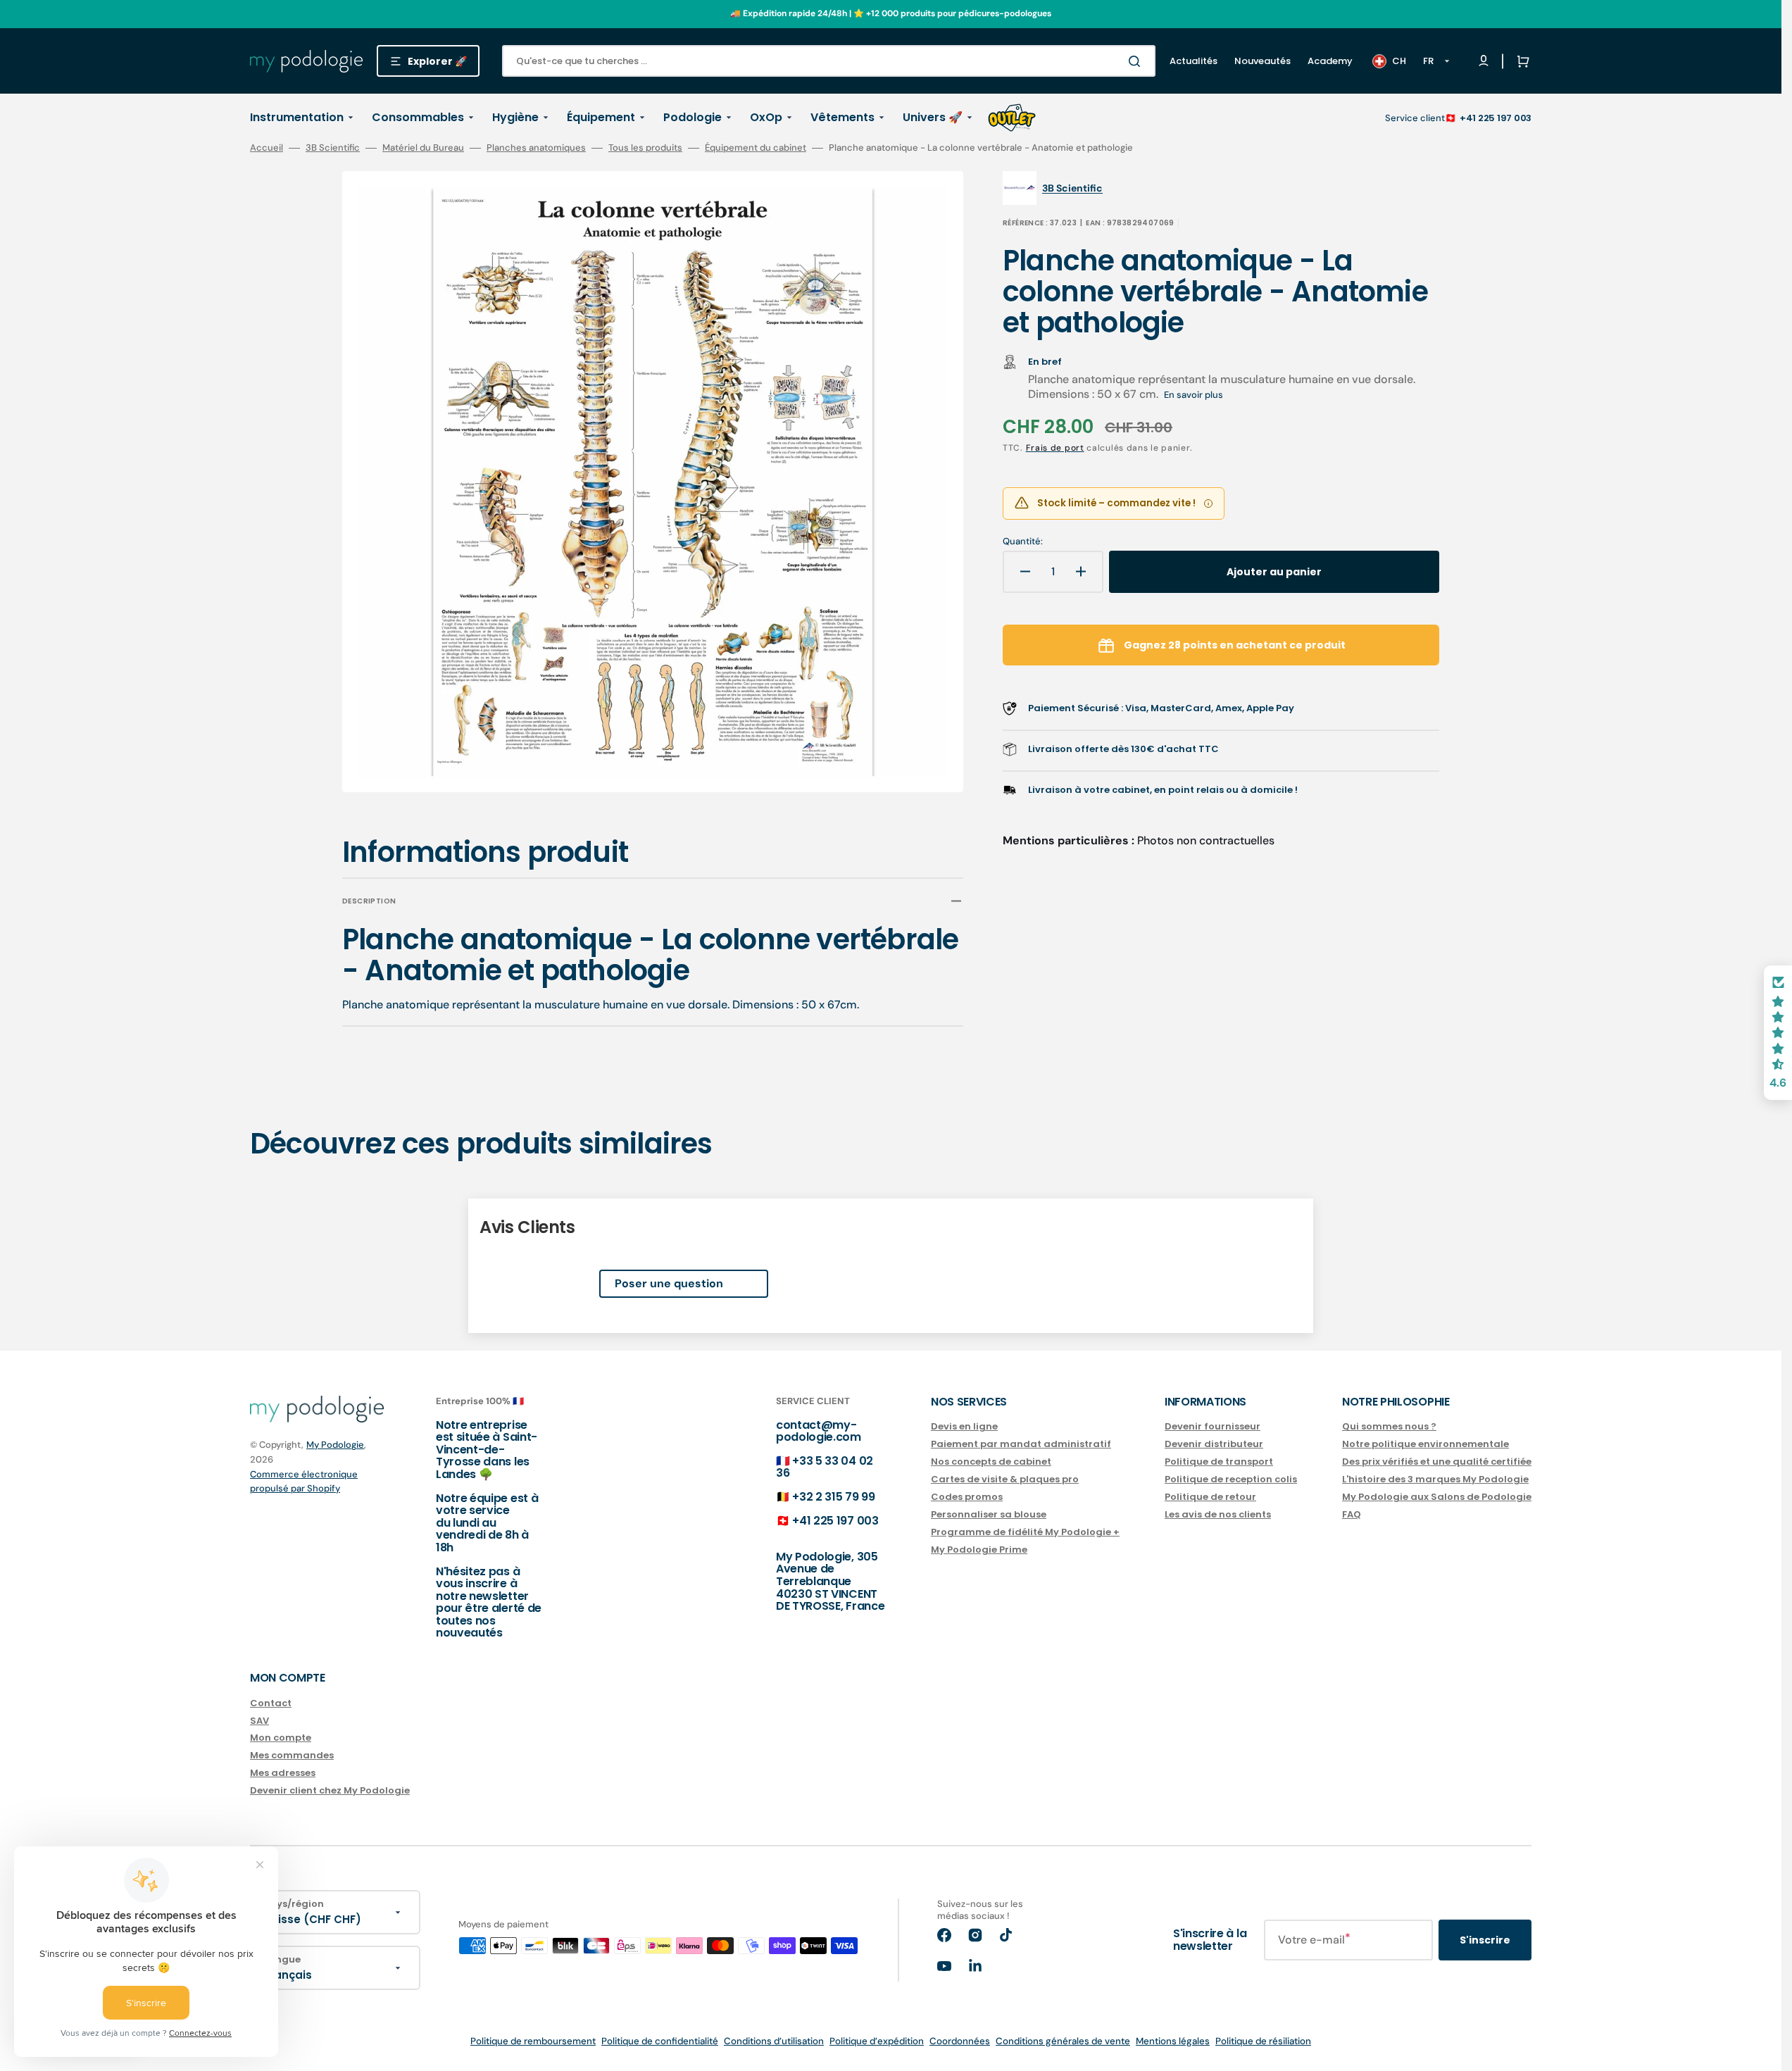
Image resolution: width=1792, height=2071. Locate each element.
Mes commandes (292, 1755)
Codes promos (967, 1497)
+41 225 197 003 (1496, 118)
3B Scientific (333, 148)
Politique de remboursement (533, 2041)
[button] (1520, 61)
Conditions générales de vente (1063, 2041)
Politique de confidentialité (660, 2041)
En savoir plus (1193, 395)
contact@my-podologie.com (819, 1431)
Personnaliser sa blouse (989, 1514)
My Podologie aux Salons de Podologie (1437, 1497)
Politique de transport (1219, 1462)
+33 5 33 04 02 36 (825, 1467)
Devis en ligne (964, 1427)
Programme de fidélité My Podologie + (1025, 1532)
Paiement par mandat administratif (1021, 1444)
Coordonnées (960, 2041)
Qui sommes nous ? (1389, 1427)
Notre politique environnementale (1426, 1444)
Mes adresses (283, 1773)
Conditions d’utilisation (774, 2041)
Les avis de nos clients (1218, 1514)
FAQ (1352, 1514)
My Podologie (335, 1445)
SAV (259, 1721)
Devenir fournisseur (1213, 1427)
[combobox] (829, 61)
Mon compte (281, 1738)
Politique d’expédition (877, 2041)
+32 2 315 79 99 (833, 1497)
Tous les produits (645, 148)
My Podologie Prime (979, 1550)
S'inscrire (1485, 1940)
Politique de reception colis (1231, 1479)
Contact (271, 1704)
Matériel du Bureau (423, 148)
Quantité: (1023, 542)
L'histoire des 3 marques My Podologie (1435, 1479)
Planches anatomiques (536, 148)
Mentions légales (1173, 2041)
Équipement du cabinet (756, 148)
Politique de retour (1210, 1497)
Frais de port (1055, 448)
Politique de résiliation (1263, 2041)
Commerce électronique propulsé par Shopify (304, 1481)
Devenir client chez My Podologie (330, 1790)
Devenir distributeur (1214, 1444)
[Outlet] (1012, 118)
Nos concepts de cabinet (991, 1462)
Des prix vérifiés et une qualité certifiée (1437, 1462)
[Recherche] (1137, 61)
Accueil (267, 148)
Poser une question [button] (669, 1283)
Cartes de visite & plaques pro (1005, 1479)
